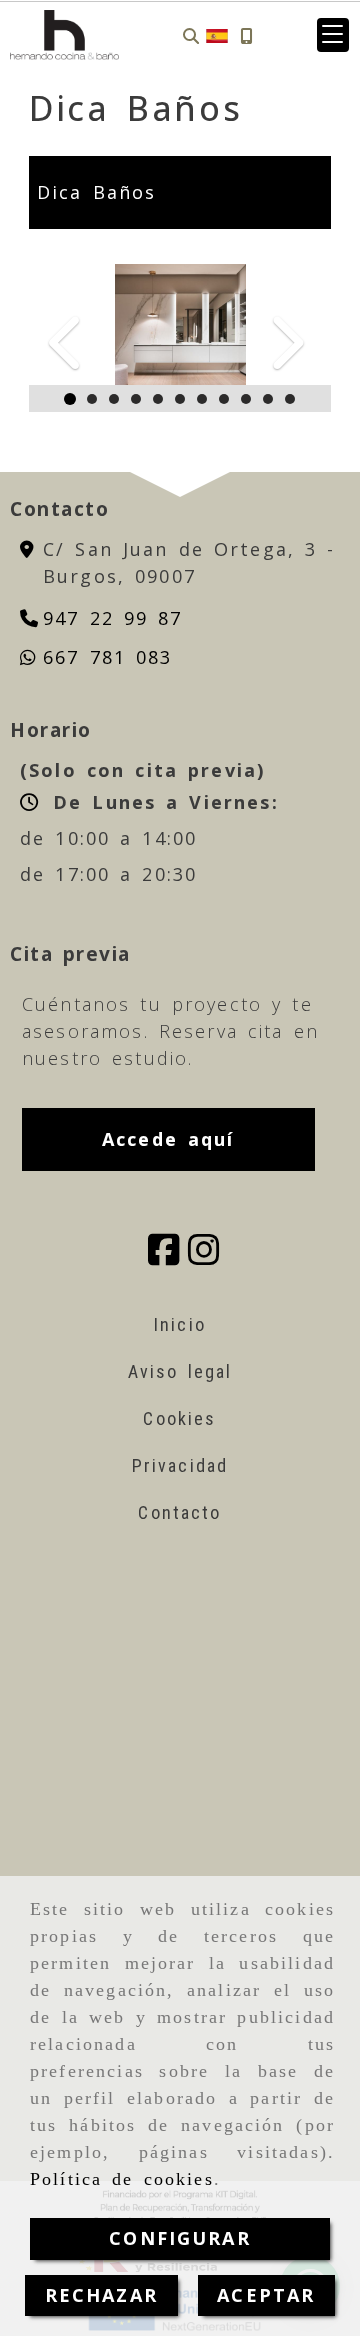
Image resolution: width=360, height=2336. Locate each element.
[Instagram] (204, 1256)
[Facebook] (164, 1256)
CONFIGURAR (180, 2238)
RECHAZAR (101, 2295)
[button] (333, 35)
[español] (217, 34)
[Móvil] (246, 35)
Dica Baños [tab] (96, 192)
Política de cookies (122, 2179)
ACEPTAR (266, 2295)
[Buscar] (191, 35)
